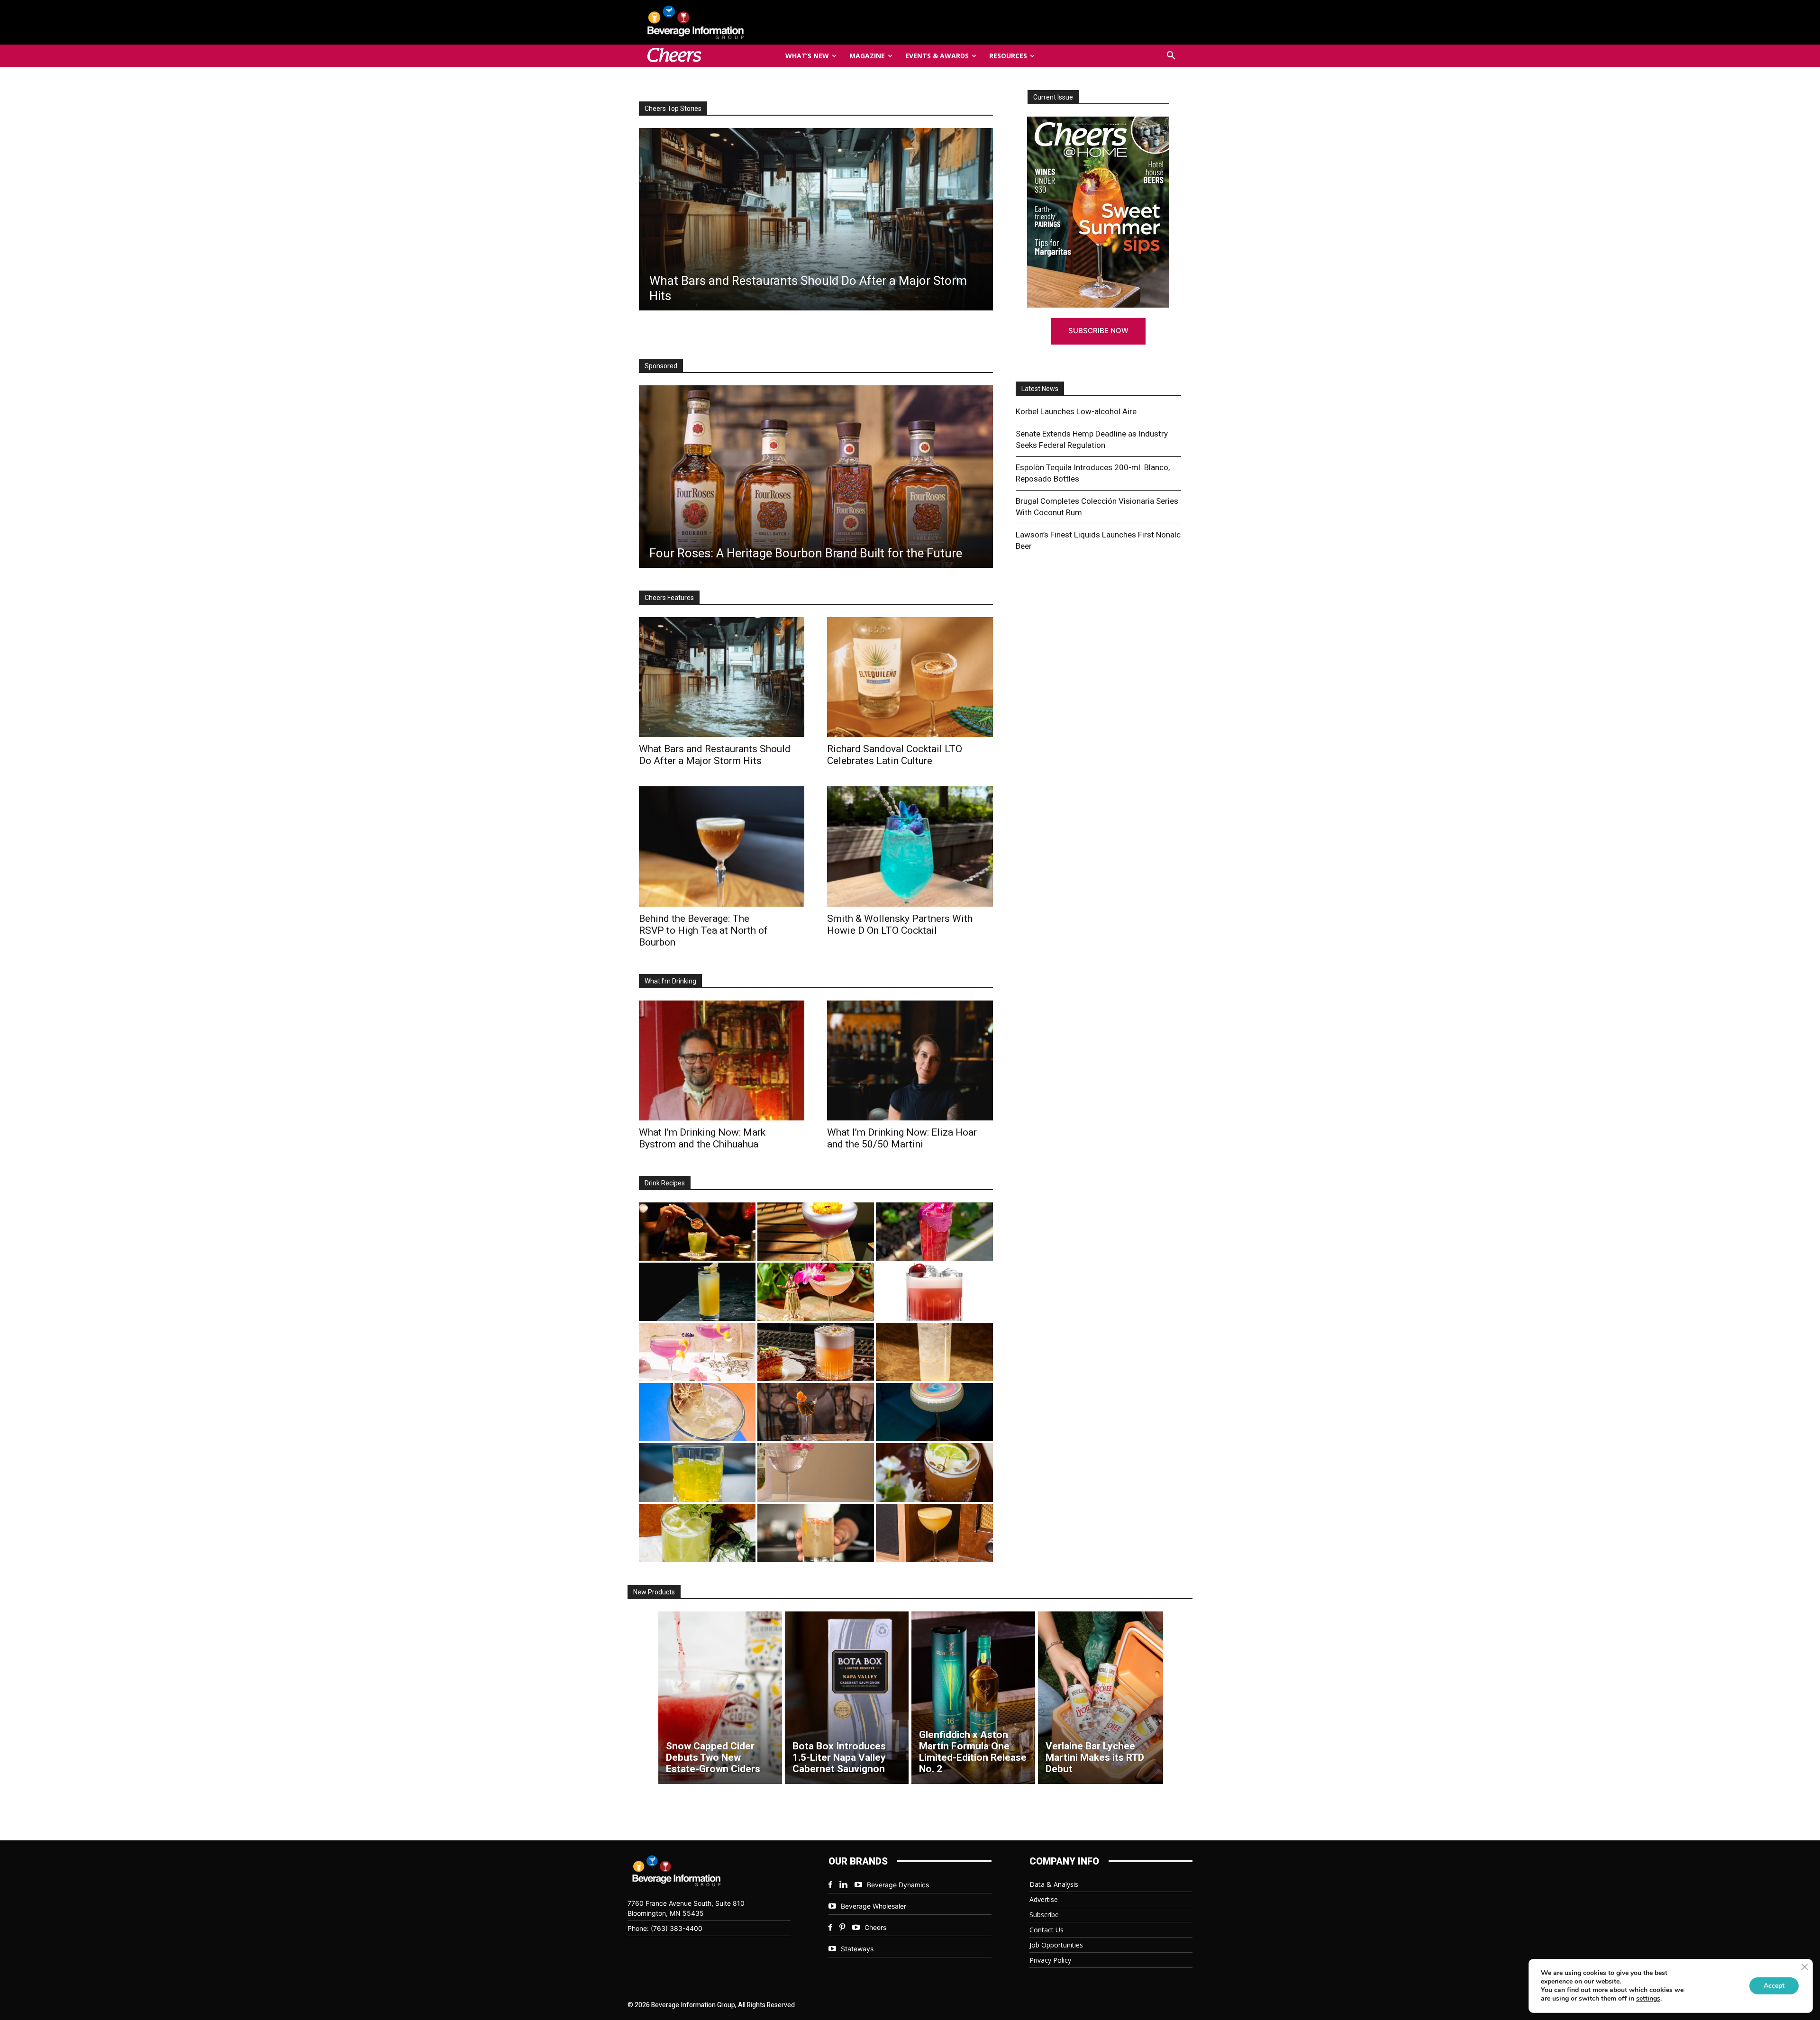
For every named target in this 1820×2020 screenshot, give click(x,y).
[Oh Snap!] (697, 1533)
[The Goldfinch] (697, 1472)
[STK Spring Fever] (934, 1472)
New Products (654, 1592)
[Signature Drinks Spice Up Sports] (815, 219)
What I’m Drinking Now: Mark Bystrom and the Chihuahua (702, 1138)
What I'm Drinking (670, 981)
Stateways (857, 1949)
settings (1648, 1999)
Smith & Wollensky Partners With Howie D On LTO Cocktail (900, 924)
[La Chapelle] (697, 1232)
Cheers (875, 1927)
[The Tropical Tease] (816, 1292)
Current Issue (1053, 97)
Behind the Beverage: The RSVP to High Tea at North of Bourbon (703, 930)
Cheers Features (669, 598)
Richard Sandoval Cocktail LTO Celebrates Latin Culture (895, 755)
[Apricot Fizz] (816, 1352)
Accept (1774, 1986)
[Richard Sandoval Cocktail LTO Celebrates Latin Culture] (910, 677)
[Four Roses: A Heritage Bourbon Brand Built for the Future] (816, 477)
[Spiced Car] (816, 1533)
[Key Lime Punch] (697, 1412)
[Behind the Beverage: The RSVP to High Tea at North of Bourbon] (722, 846)
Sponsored (661, 366)
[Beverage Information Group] (727, 22)
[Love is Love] (934, 1412)
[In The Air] (934, 1352)
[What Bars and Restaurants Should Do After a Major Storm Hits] (722, 677)
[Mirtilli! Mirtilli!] (816, 1232)
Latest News (1040, 389)
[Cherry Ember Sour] (934, 1292)
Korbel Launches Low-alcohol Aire (1076, 411)
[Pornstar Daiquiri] (934, 1533)
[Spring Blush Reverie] (816, 1472)
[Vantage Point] (697, 1292)
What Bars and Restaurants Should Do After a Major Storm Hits (715, 755)
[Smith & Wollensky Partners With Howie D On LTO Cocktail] (910, 846)
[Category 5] (934, 1232)
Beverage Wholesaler (874, 1906)
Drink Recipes (665, 1183)
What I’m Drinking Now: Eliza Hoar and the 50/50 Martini (902, 1138)
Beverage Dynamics (898, 1885)
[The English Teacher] (697, 1352)
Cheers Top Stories (673, 109)
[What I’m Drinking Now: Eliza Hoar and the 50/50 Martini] (910, 1060)
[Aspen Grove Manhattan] (816, 1412)
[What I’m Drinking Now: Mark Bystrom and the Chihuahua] (722, 1060)
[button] (1171, 56)
